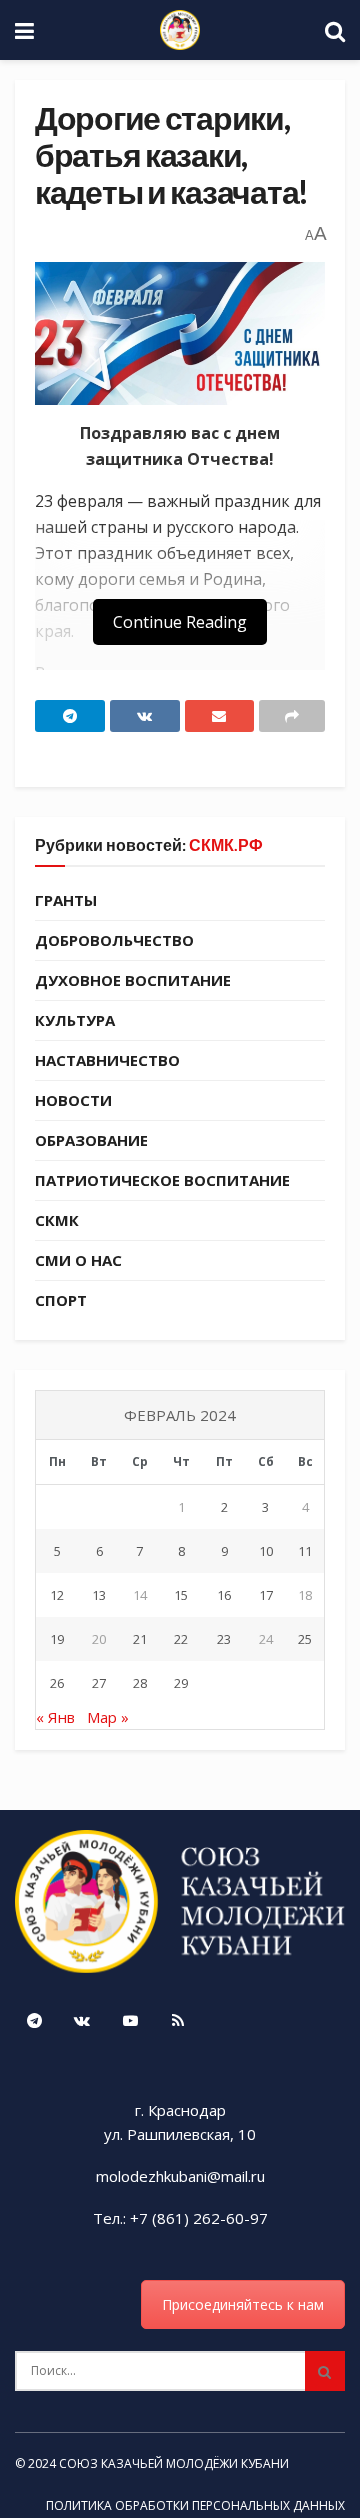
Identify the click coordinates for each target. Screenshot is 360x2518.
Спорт (61, 1300)
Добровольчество (114, 940)
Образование (91, 1140)
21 (140, 1639)
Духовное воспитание (133, 980)
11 (305, 1551)
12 (57, 1595)
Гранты (66, 900)
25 (305, 1639)
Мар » (108, 1717)
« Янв (55, 1717)
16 (224, 1595)
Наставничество (107, 1060)
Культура (75, 1020)
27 (99, 1683)
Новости (73, 1100)
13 (99, 1595)
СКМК (57, 1220)
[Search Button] (325, 2371)
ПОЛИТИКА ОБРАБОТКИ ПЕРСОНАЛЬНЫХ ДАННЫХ (195, 2505)
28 (140, 1683)
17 (266, 1595)
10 (266, 1551)
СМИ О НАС (78, 1260)
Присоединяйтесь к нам (243, 2304)
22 (181, 1639)
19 (57, 1639)
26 (57, 1683)
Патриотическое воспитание (162, 1180)
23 (224, 1639)
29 (181, 1683)
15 (181, 1595)
